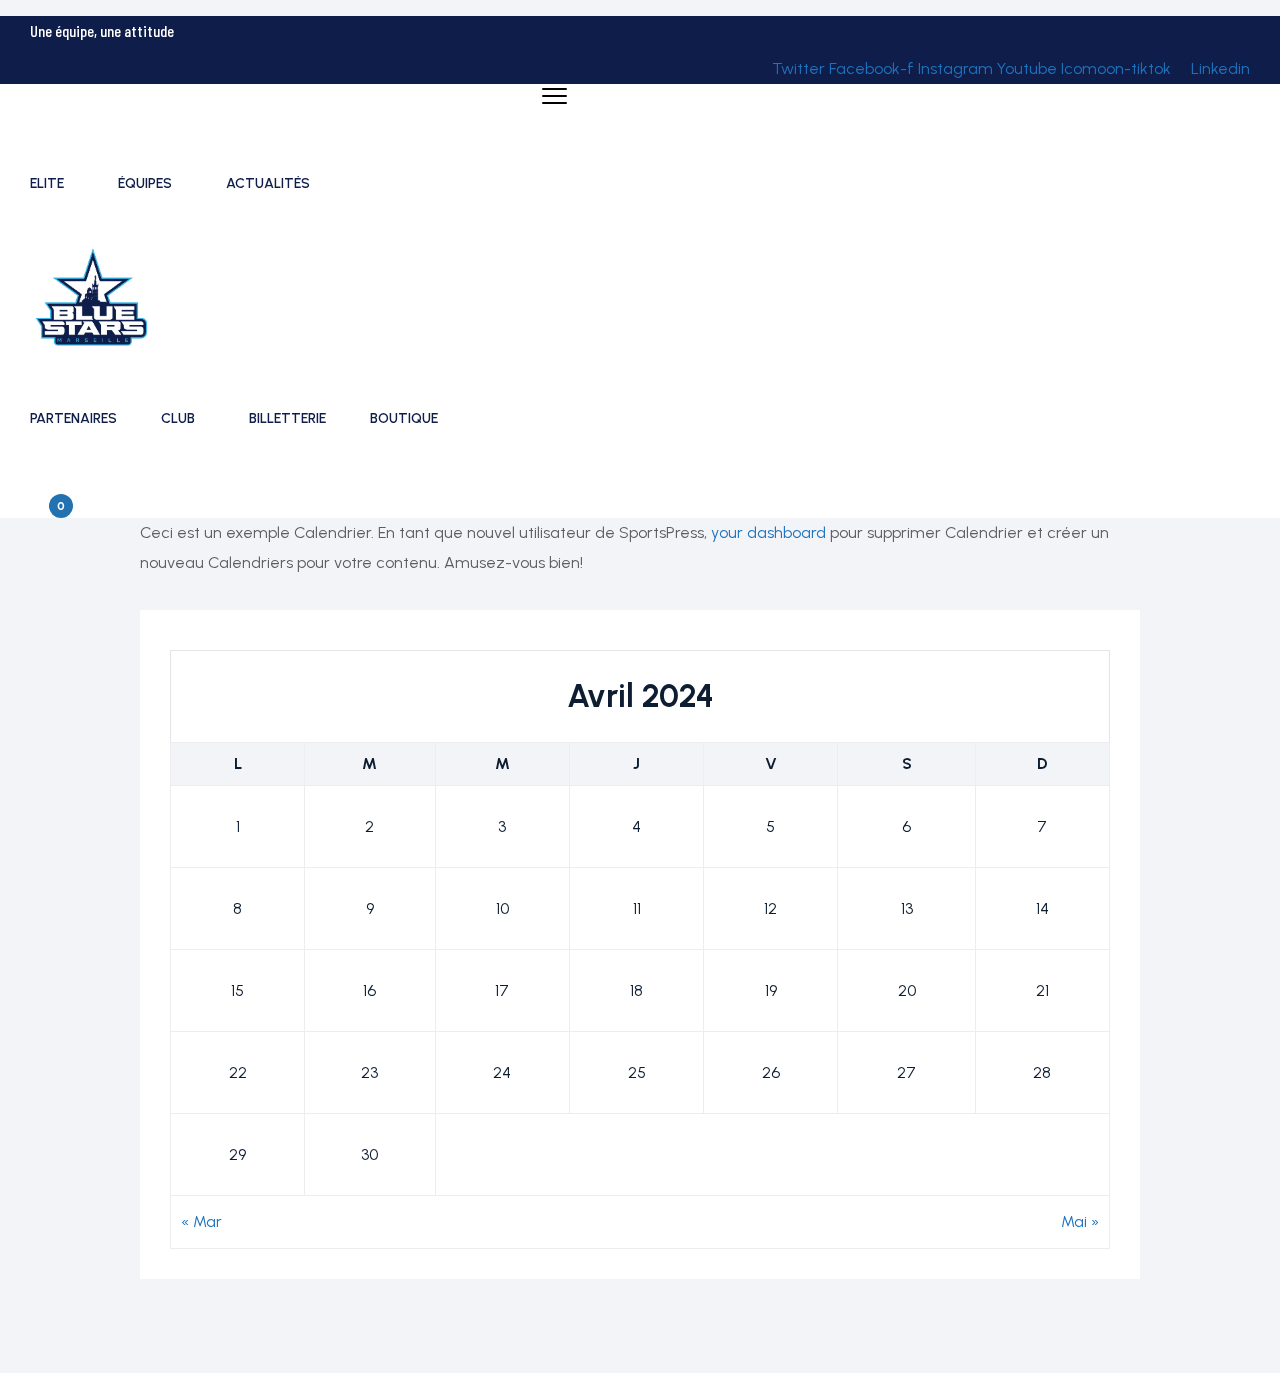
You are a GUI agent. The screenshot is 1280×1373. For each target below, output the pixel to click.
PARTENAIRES (73, 418)
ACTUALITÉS (268, 183)
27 (906, 1072)
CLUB (178, 418)
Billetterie (287, 418)
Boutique (404, 418)
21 (1042, 990)
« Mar (201, 1221)
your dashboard (768, 532)
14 (1042, 908)
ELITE (47, 183)
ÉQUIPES (145, 183)
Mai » (1080, 1221)
